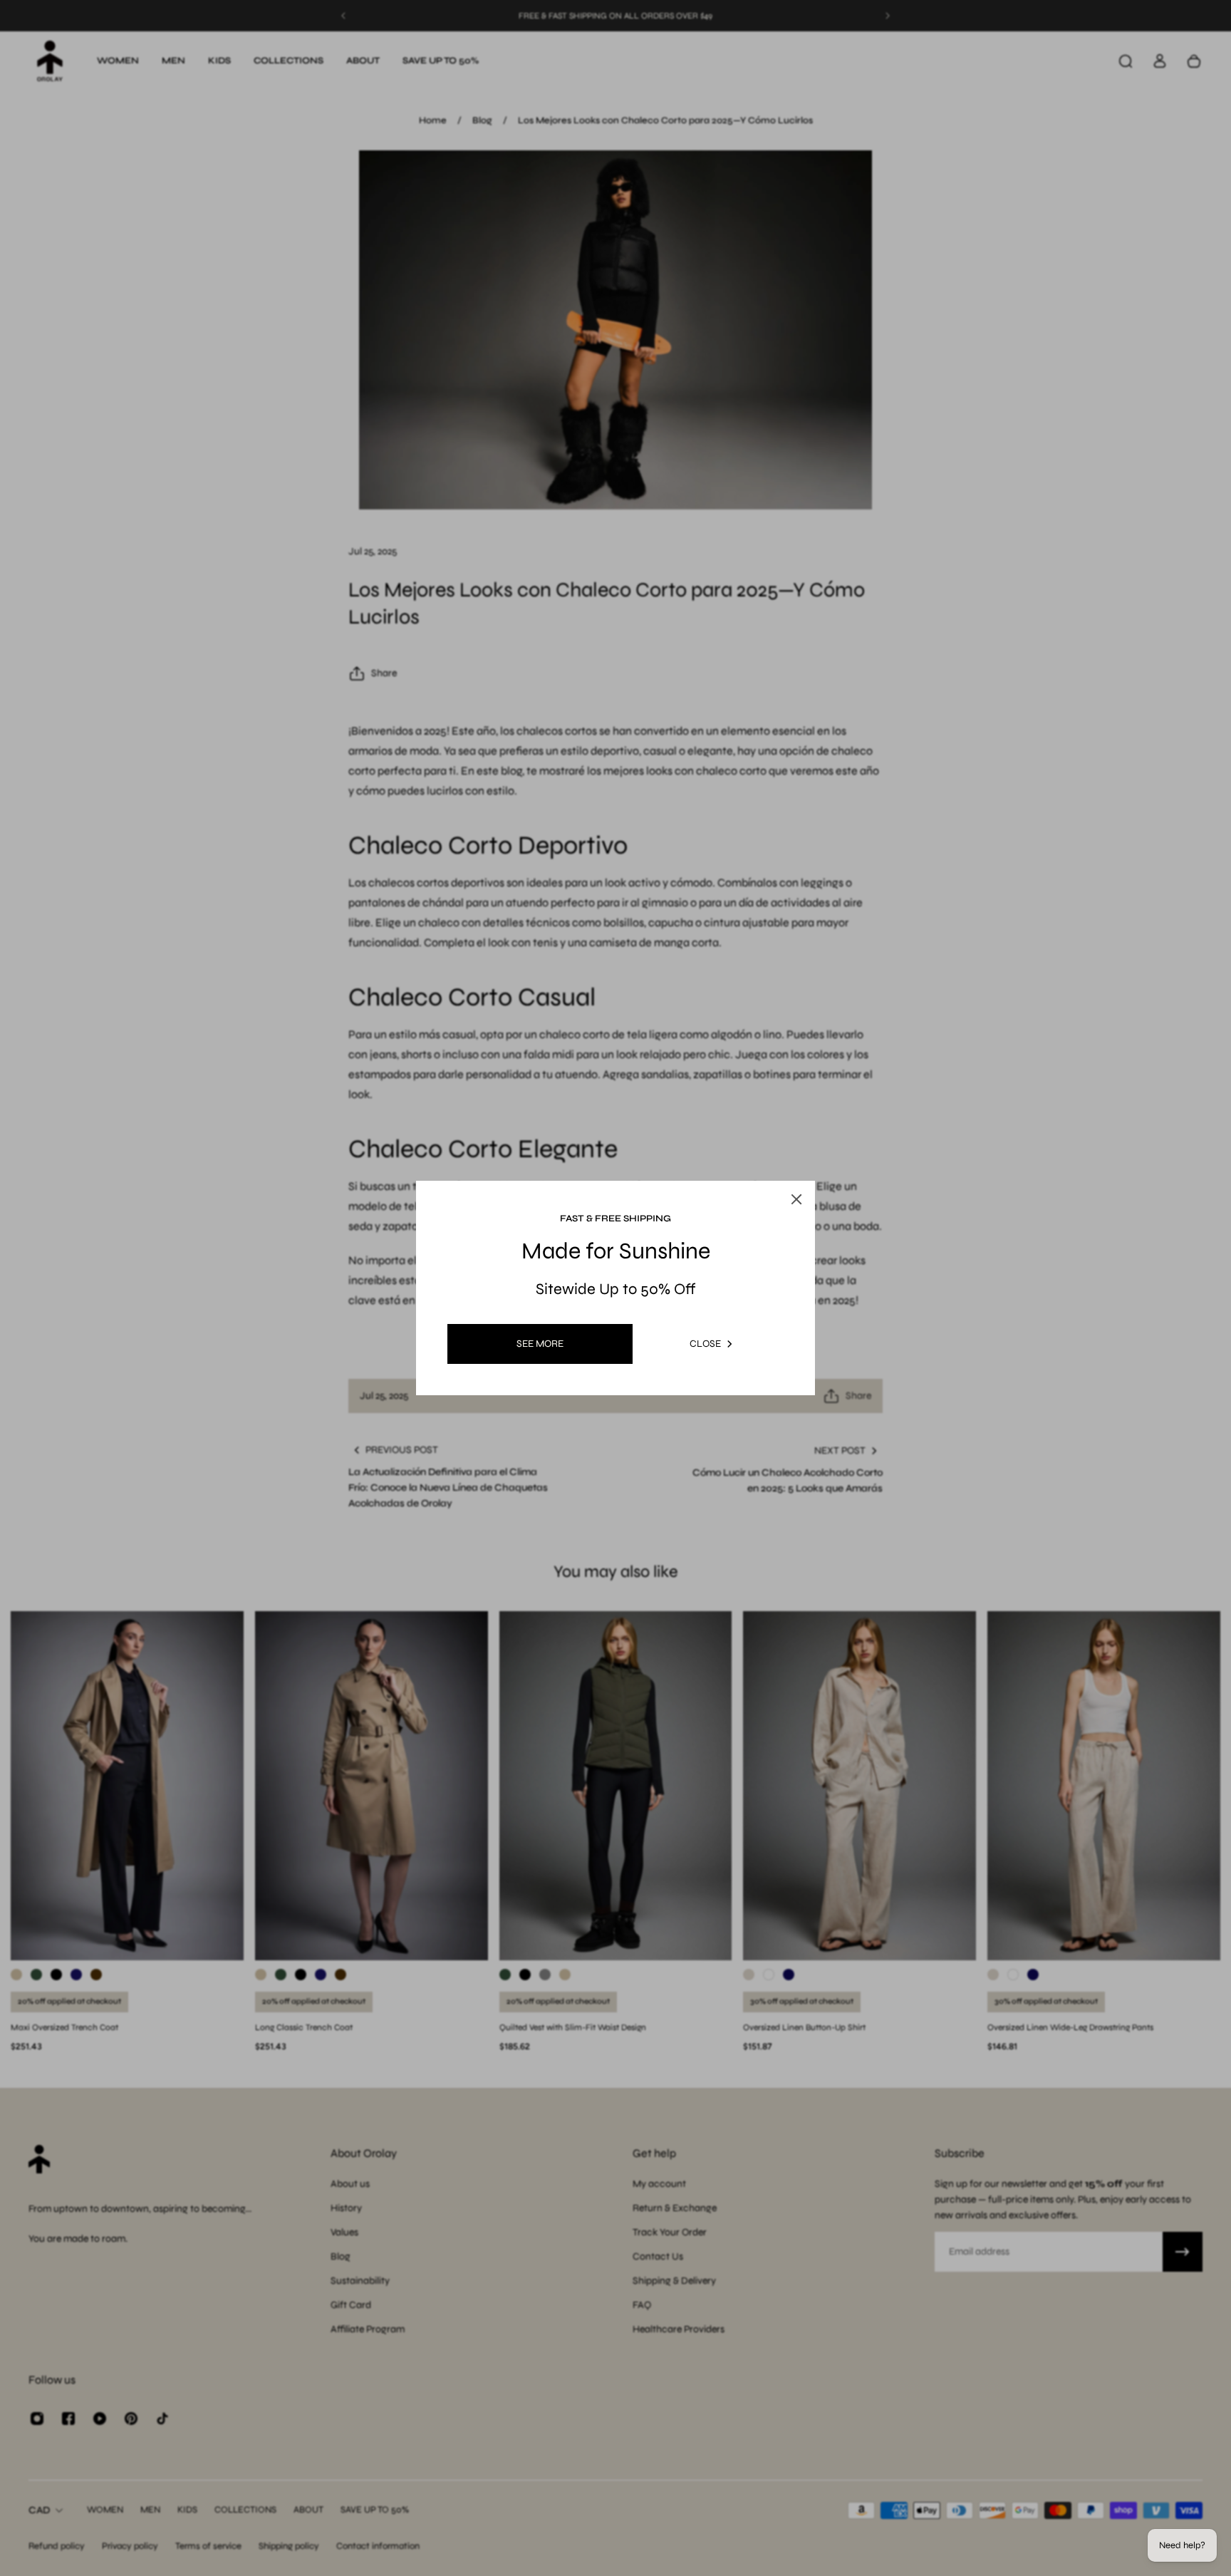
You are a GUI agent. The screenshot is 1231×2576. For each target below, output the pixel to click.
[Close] (782, 1166)
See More (540, 1344)
